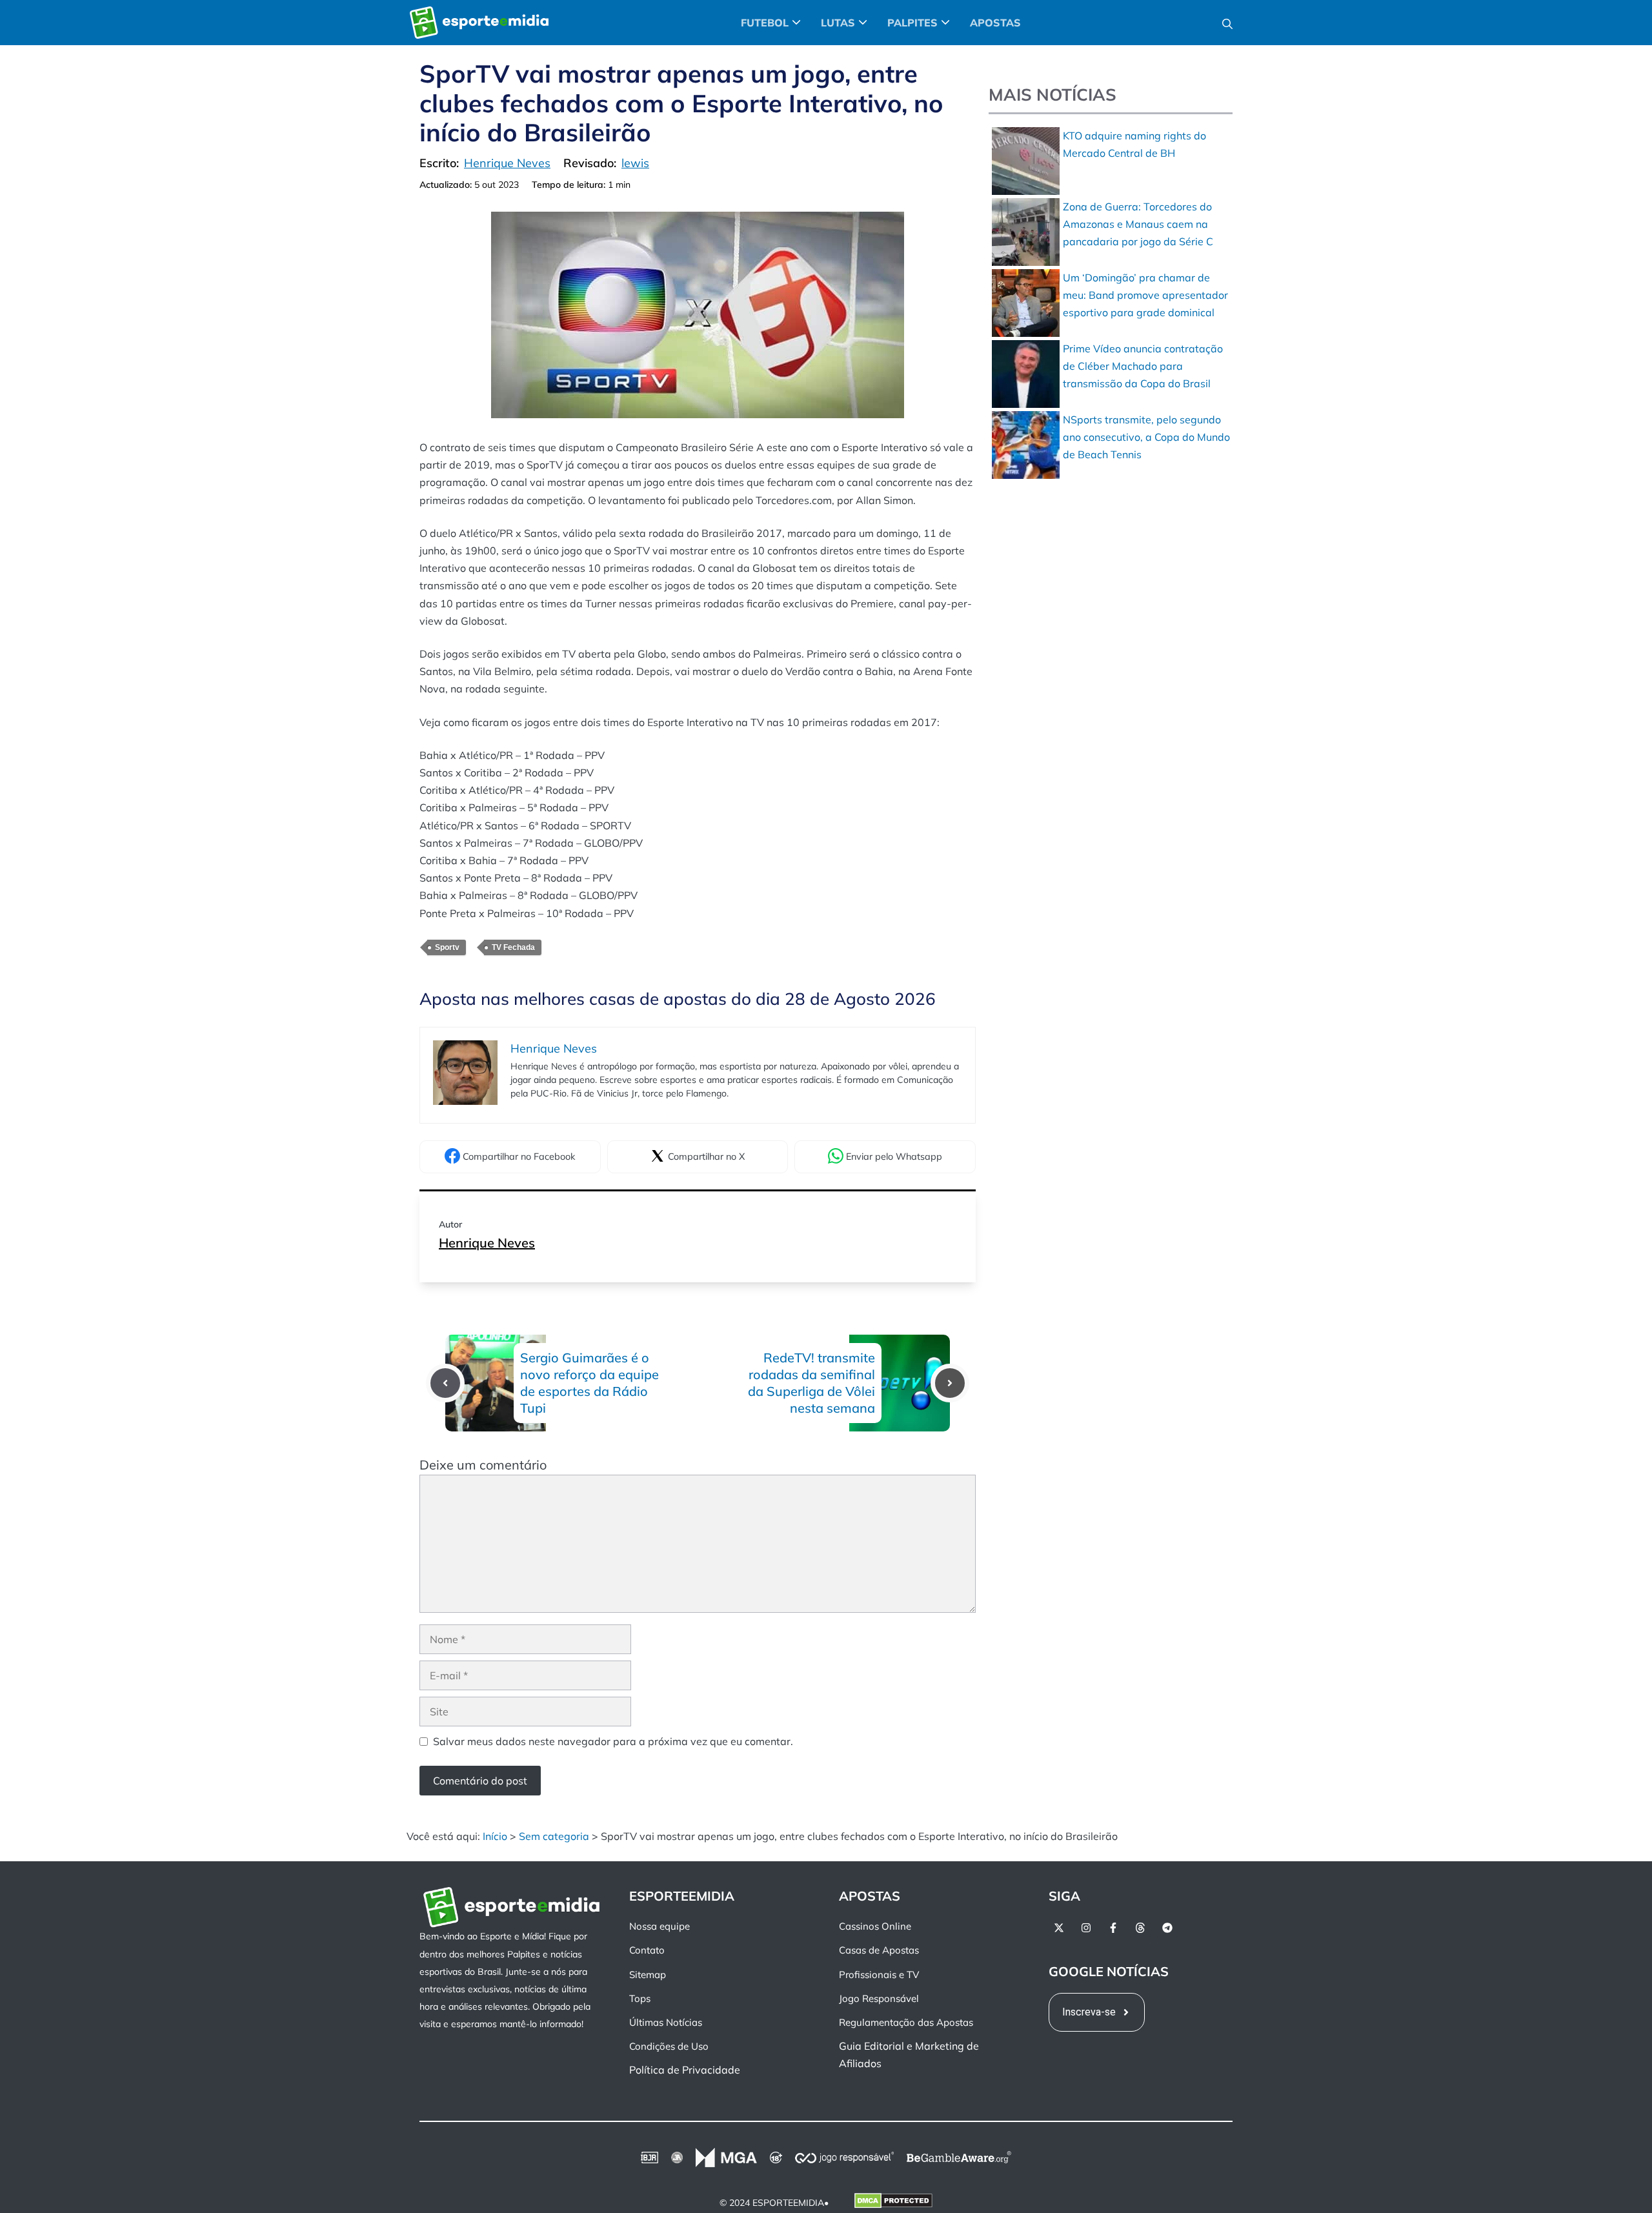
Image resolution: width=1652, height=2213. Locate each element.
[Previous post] (445, 1383)
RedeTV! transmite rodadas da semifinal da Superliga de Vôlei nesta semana (811, 1383)
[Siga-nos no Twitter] (1059, 1928)
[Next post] (950, 1383)
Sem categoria (554, 1836)
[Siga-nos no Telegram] (1167, 1928)
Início (495, 1836)
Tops (640, 1998)
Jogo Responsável (879, 1998)
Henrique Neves (487, 1243)
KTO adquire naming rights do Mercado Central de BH (1134, 144)
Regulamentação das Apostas (906, 2022)
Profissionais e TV (879, 1974)
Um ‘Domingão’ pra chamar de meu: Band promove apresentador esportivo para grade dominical (1145, 295)
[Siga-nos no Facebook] (1113, 1928)
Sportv (447, 947)
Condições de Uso (669, 2046)
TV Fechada (513, 947)
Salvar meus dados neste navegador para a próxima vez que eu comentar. (613, 1741)
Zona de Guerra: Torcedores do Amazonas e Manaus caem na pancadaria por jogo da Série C (1138, 224)
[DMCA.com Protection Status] (893, 2203)
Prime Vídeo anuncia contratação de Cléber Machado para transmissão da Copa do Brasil (1143, 366)
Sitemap (648, 1974)
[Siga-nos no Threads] (1140, 1928)
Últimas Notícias (666, 2022)
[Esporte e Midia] (479, 23)
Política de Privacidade (685, 2070)
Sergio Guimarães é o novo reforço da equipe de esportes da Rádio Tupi (589, 1383)
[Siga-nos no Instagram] (1086, 1928)
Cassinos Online (875, 1926)
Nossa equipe (660, 1926)
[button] (1227, 23)
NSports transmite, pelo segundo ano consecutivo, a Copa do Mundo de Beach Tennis (1146, 437)
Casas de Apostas (879, 1950)
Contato (647, 1950)
